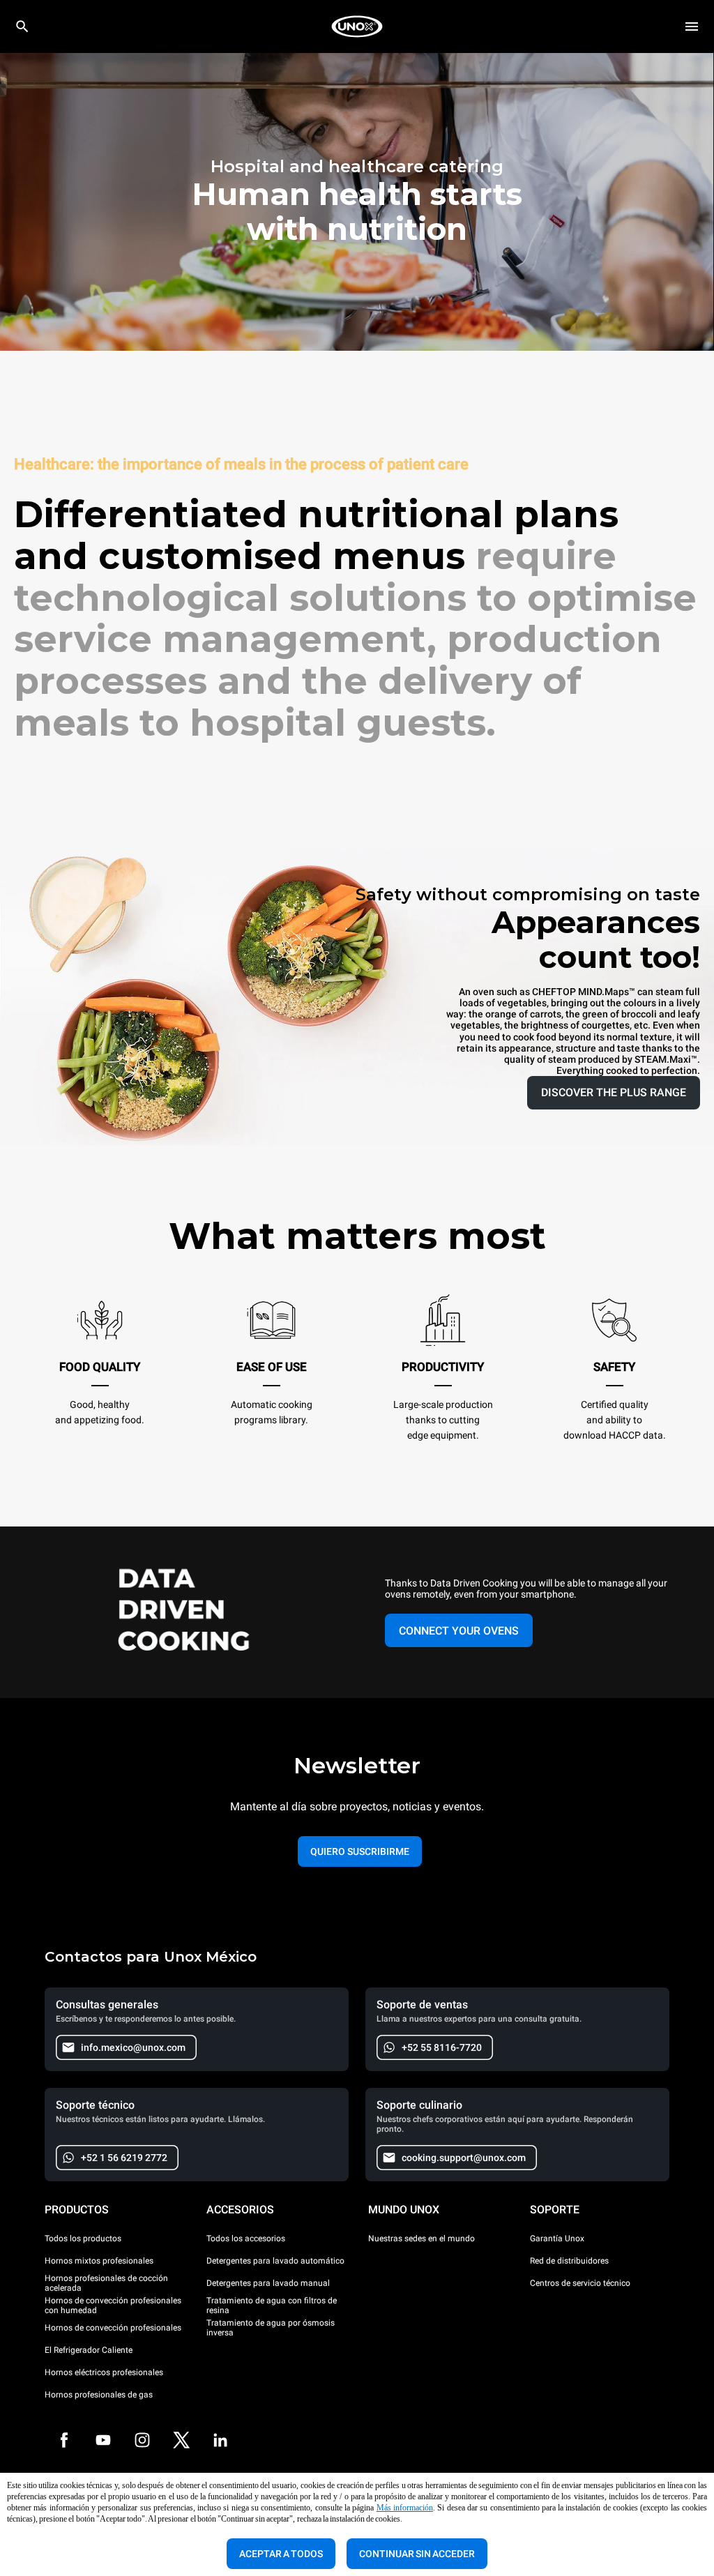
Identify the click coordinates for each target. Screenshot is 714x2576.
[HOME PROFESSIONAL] (357, 26)
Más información (405, 2508)
